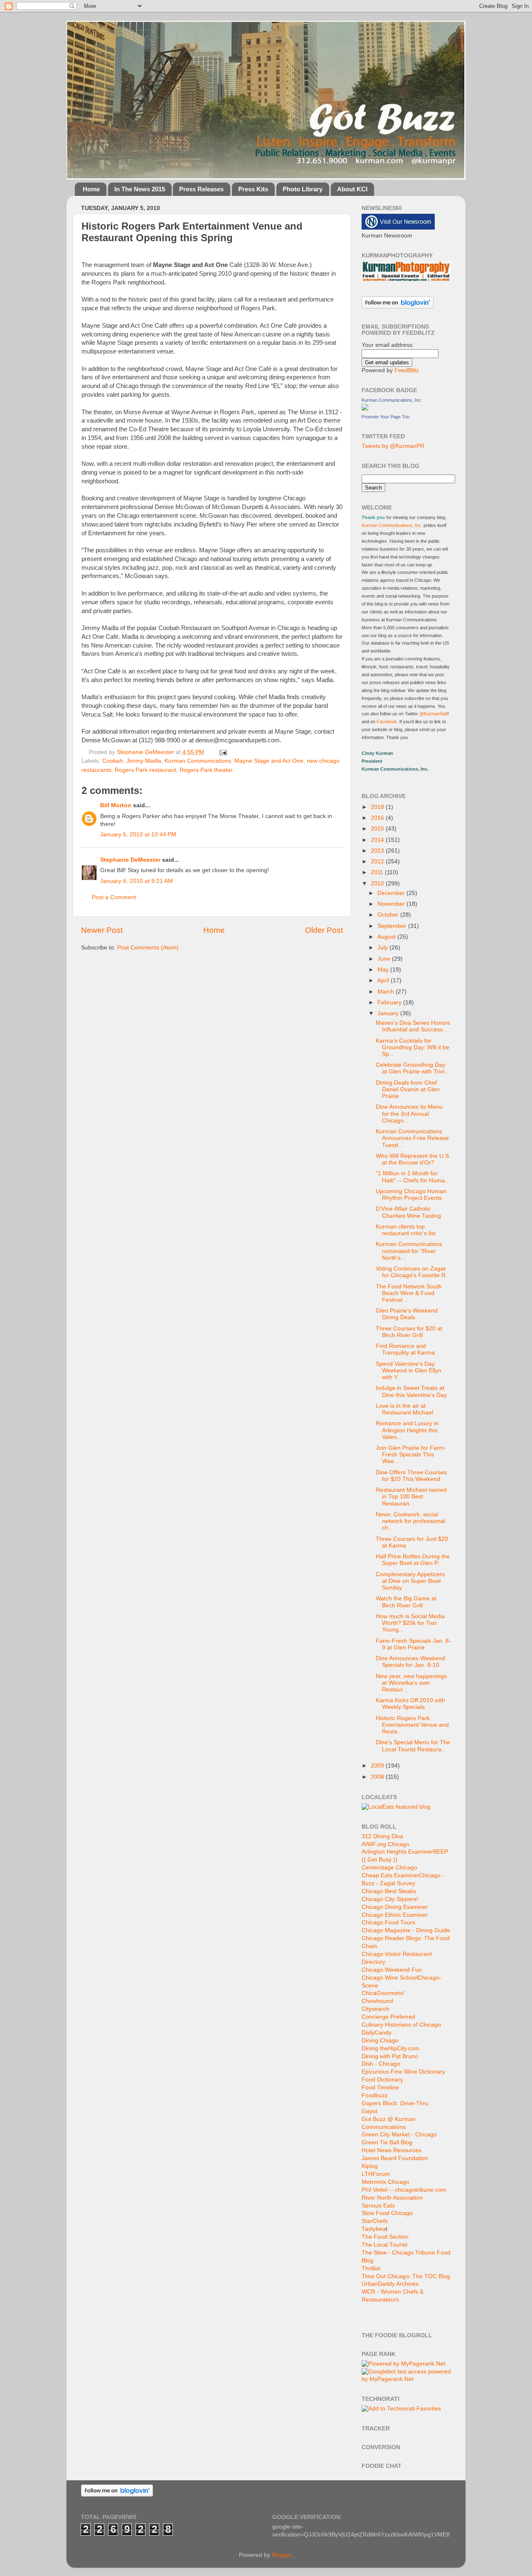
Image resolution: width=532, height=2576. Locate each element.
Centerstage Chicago (389, 1868)
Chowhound (377, 2001)
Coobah (113, 761)
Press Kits (253, 189)
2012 (378, 862)
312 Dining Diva (382, 1836)
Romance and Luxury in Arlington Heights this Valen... (407, 1430)
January (389, 1013)
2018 (378, 807)
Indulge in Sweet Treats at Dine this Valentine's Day (411, 1391)
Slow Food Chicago (387, 2213)
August (387, 937)
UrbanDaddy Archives (390, 2284)
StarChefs (375, 2221)
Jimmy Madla (144, 761)
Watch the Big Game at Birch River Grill (406, 1602)
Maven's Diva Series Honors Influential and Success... (413, 1026)
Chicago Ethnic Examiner (395, 1915)
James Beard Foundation (395, 2158)
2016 (378, 818)
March (387, 992)
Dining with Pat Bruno (390, 2056)
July (383, 948)
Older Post (324, 930)
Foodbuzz (375, 2095)
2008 (378, 1777)
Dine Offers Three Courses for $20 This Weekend (411, 1476)
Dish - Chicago (381, 2064)
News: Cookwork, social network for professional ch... (410, 1521)
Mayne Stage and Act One (269, 761)
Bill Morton (116, 805)
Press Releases (201, 189)
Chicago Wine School (390, 1978)
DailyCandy (377, 2033)
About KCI (352, 189)
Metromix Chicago (385, 2182)
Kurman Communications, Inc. (392, 400)
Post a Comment (114, 897)
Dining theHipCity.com (390, 2048)
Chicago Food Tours (388, 1922)
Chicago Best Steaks (389, 1891)
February (390, 1002)
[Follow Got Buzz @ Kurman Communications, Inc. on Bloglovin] (398, 307)
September (393, 926)
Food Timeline (380, 2088)
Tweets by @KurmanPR (393, 446)
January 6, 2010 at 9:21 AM (137, 881)
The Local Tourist (384, 2245)
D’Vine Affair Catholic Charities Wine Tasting (408, 1212)
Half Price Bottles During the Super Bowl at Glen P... (413, 1560)
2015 (378, 829)
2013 (378, 851)
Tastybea (374, 2229)
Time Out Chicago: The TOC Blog (406, 2276)
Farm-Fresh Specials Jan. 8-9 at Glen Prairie (413, 1644)
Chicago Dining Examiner (395, 1907)
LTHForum (376, 2174)
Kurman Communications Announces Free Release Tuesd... (412, 1138)
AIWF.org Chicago (385, 1844)
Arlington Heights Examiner (397, 1852)
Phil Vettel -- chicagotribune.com (404, 2190)
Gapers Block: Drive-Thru (395, 2103)
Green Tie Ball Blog (387, 2142)
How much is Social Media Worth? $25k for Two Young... (410, 1623)
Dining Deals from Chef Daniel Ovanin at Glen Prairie (408, 1089)
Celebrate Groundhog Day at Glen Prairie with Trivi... (413, 1068)
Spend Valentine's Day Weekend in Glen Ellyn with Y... (409, 1371)
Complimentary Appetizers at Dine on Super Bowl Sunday (410, 1581)
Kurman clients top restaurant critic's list (406, 1230)
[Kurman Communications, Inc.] (365, 409)
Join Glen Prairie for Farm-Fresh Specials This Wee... (411, 1455)
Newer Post (102, 930)
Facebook (386, 722)
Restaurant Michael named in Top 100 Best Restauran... (411, 1497)
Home (91, 189)
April (384, 980)
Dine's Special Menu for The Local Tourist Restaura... (413, 1746)
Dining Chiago (380, 2041)
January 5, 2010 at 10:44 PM (138, 834)
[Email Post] (222, 752)
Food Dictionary (382, 2080)
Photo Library (303, 189)
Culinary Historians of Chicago (401, 2025)
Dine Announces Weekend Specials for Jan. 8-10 (410, 1662)
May (384, 970)
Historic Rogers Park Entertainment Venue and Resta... (412, 1725)
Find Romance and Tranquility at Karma (405, 1349)
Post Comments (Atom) (148, 948)
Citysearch (376, 2009)
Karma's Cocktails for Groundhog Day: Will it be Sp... (413, 1047)
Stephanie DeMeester (130, 860)
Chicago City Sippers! (390, 1899)
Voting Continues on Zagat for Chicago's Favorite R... (413, 1272)
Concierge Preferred (388, 2017)
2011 (378, 872)
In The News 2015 (140, 189)
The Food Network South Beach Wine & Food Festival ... (409, 1293)
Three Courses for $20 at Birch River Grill (409, 1332)
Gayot (369, 2111)
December (392, 893)
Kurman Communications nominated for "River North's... (409, 1251)
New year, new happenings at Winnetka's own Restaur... (411, 1683)
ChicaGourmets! (383, 1993)
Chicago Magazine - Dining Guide (406, 1930)
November (392, 904)
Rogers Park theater (206, 770)
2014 (378, 840)
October (389, 915)
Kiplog (370, 2166)
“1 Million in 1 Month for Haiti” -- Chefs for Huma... (413, 1177)
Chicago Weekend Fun (392, 1970)
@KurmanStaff (434, 714)
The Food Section (385, 2237)
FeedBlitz (407, 370)
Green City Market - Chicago (399, 2135)
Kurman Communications (198, 761)
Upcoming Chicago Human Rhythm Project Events (411, 1195)
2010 (378, 884)
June (385, 959)
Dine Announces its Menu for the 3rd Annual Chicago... (409, 1114)
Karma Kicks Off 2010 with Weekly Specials (410, 1704)
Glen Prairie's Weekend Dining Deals (407, 1314)
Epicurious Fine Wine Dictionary (403, 2072)
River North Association (392, 2198)
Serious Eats (378, 2206)
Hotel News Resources (392, 2150)
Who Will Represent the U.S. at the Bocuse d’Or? (413, 1159)
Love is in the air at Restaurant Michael (404, 1409)
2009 (378, 1766)
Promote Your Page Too (385, 417)
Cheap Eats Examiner (390, 1875)
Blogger (282, 2555)
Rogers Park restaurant (145, 770)
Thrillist (371, 2268)
